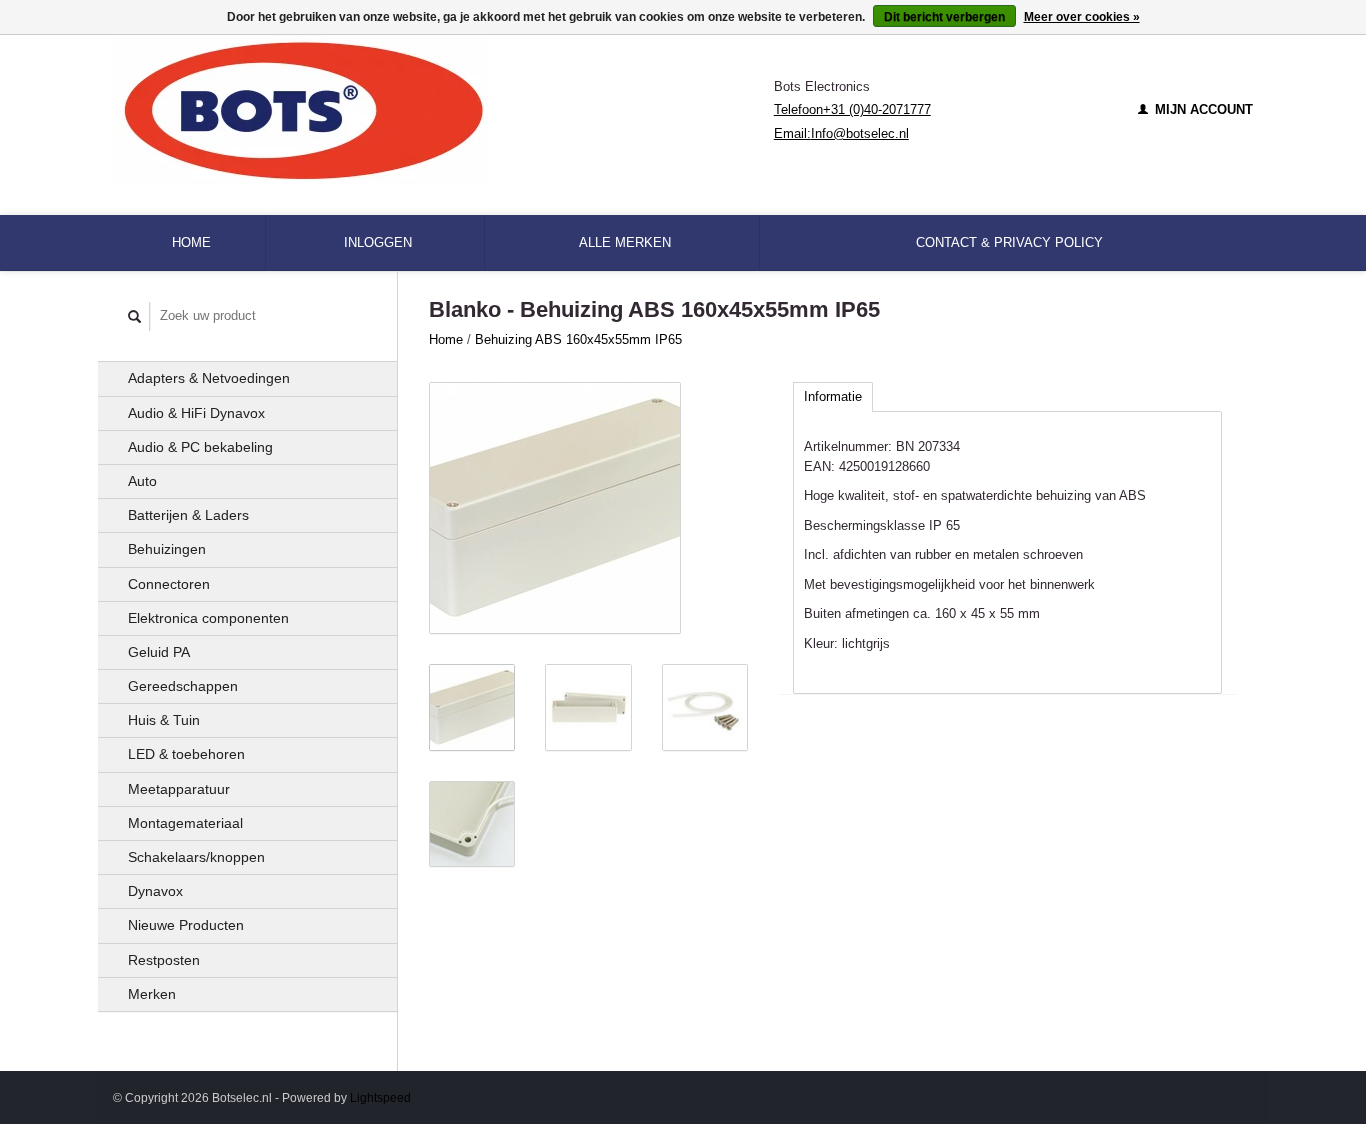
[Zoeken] (135, 316)
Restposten (164, 960)
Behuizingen (167, 549)
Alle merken (625, 242)
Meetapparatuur (179, 789)
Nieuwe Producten (186, 925)
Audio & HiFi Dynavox (196, 413)
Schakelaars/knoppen (196, 857)
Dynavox (155, 891)
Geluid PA (159, 652)
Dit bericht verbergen (944, 17)
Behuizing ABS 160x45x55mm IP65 (578, 339)
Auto (142, 481)
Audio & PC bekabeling (200, 447)
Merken (152, 994)
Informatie (833, 396)
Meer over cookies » (1082, 17)
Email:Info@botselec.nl (841, 133)
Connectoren (169, 584)
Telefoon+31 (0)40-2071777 (852, 109)
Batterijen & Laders (188, 515)
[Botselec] (443, 110)
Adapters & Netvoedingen (209, 378)
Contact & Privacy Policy (1009, 242)
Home (191, 242)
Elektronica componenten (208, 618)
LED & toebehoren (186, 754)
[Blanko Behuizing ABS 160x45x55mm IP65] (555, 508)
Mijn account (1202, 109)
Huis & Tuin (164, 720)
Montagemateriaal (185, 823)
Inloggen (378, 242)
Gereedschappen (183, 686)
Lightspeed (380, 1097)
